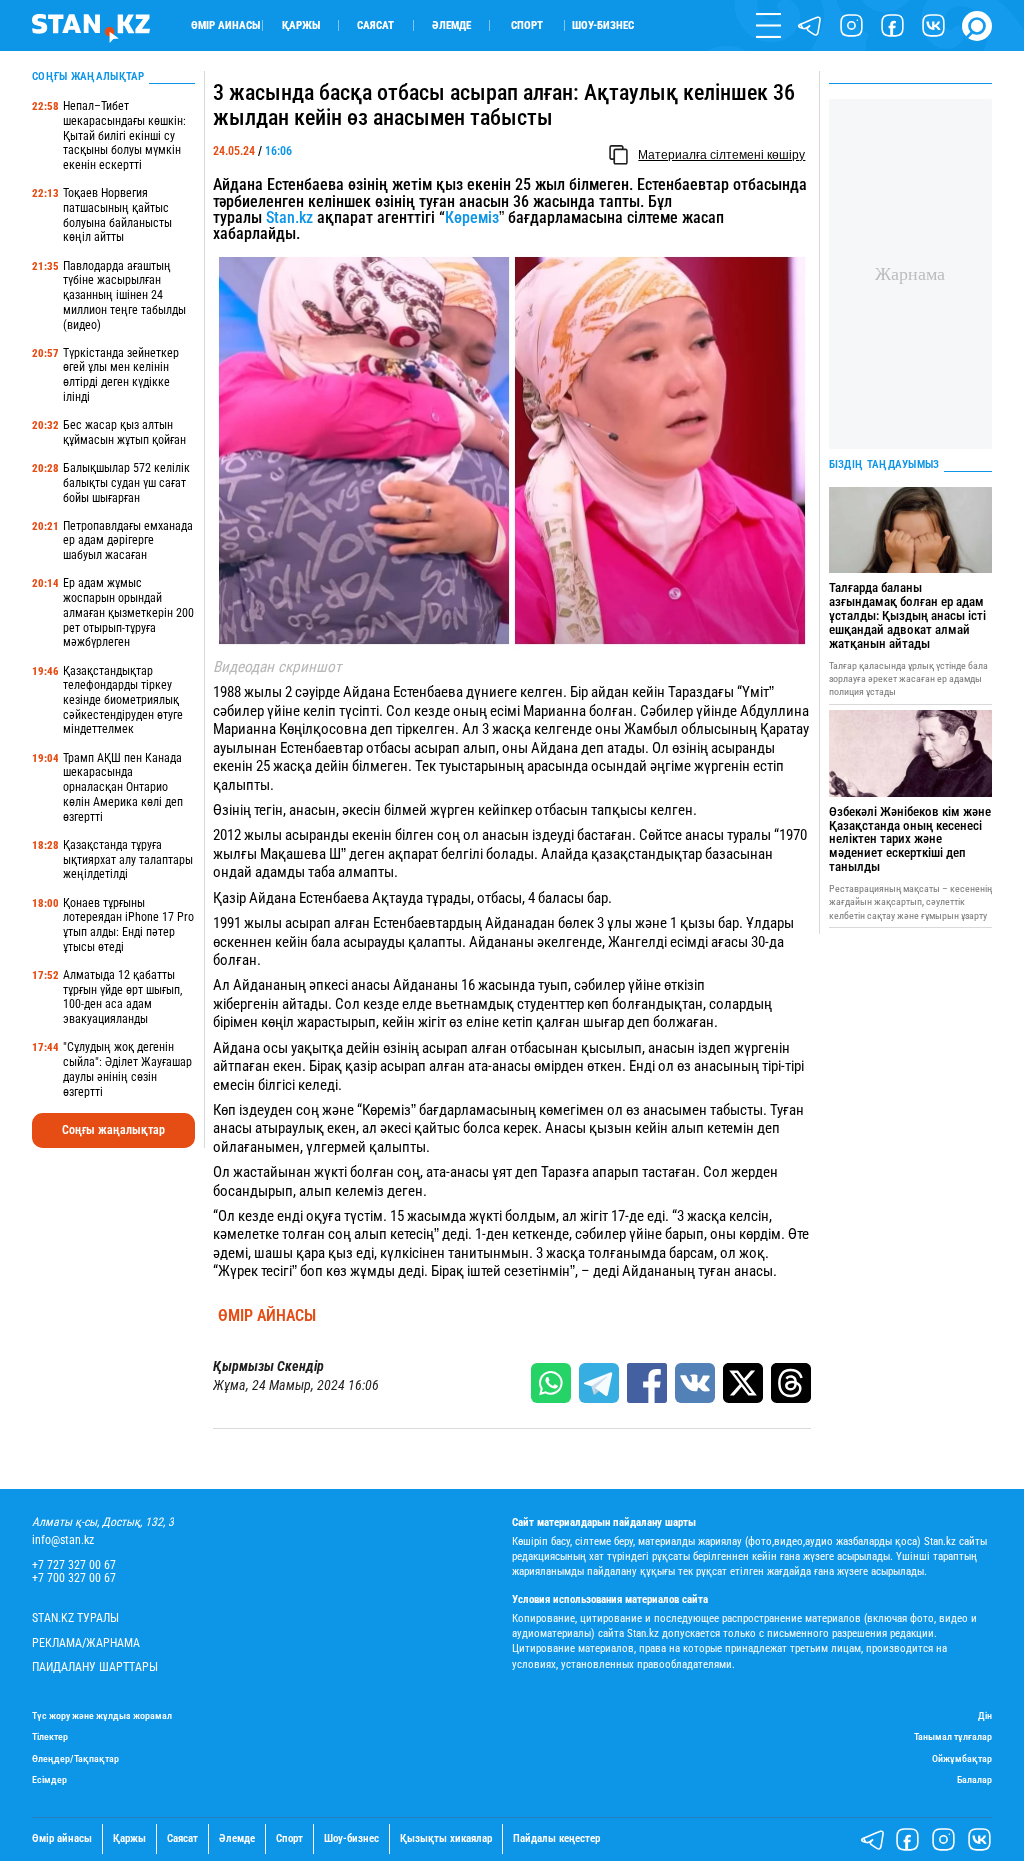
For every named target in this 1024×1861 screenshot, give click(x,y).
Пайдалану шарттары (95, 1667)
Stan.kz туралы (75, 1618)
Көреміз (472, 217)
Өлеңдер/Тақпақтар (75, 1758)
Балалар (974, 1779)
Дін (985, 1715)
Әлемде (451, 25)
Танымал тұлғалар (953, 1736)
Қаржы (301, 25)
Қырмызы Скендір (268, 1366)
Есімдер (49, 1779)
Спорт (527, 25)
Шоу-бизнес (603, 25)
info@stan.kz (63, 1540)
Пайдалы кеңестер (556, 1839)
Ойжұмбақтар (962, 1758)
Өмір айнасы (225, 25)
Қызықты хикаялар (446, 1839)
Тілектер (50, 1736)
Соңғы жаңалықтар (113, 1130)
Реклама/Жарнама (86, 1643)
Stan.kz (289, 217)
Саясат (375, 25)
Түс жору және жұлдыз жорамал (102, 1715)
